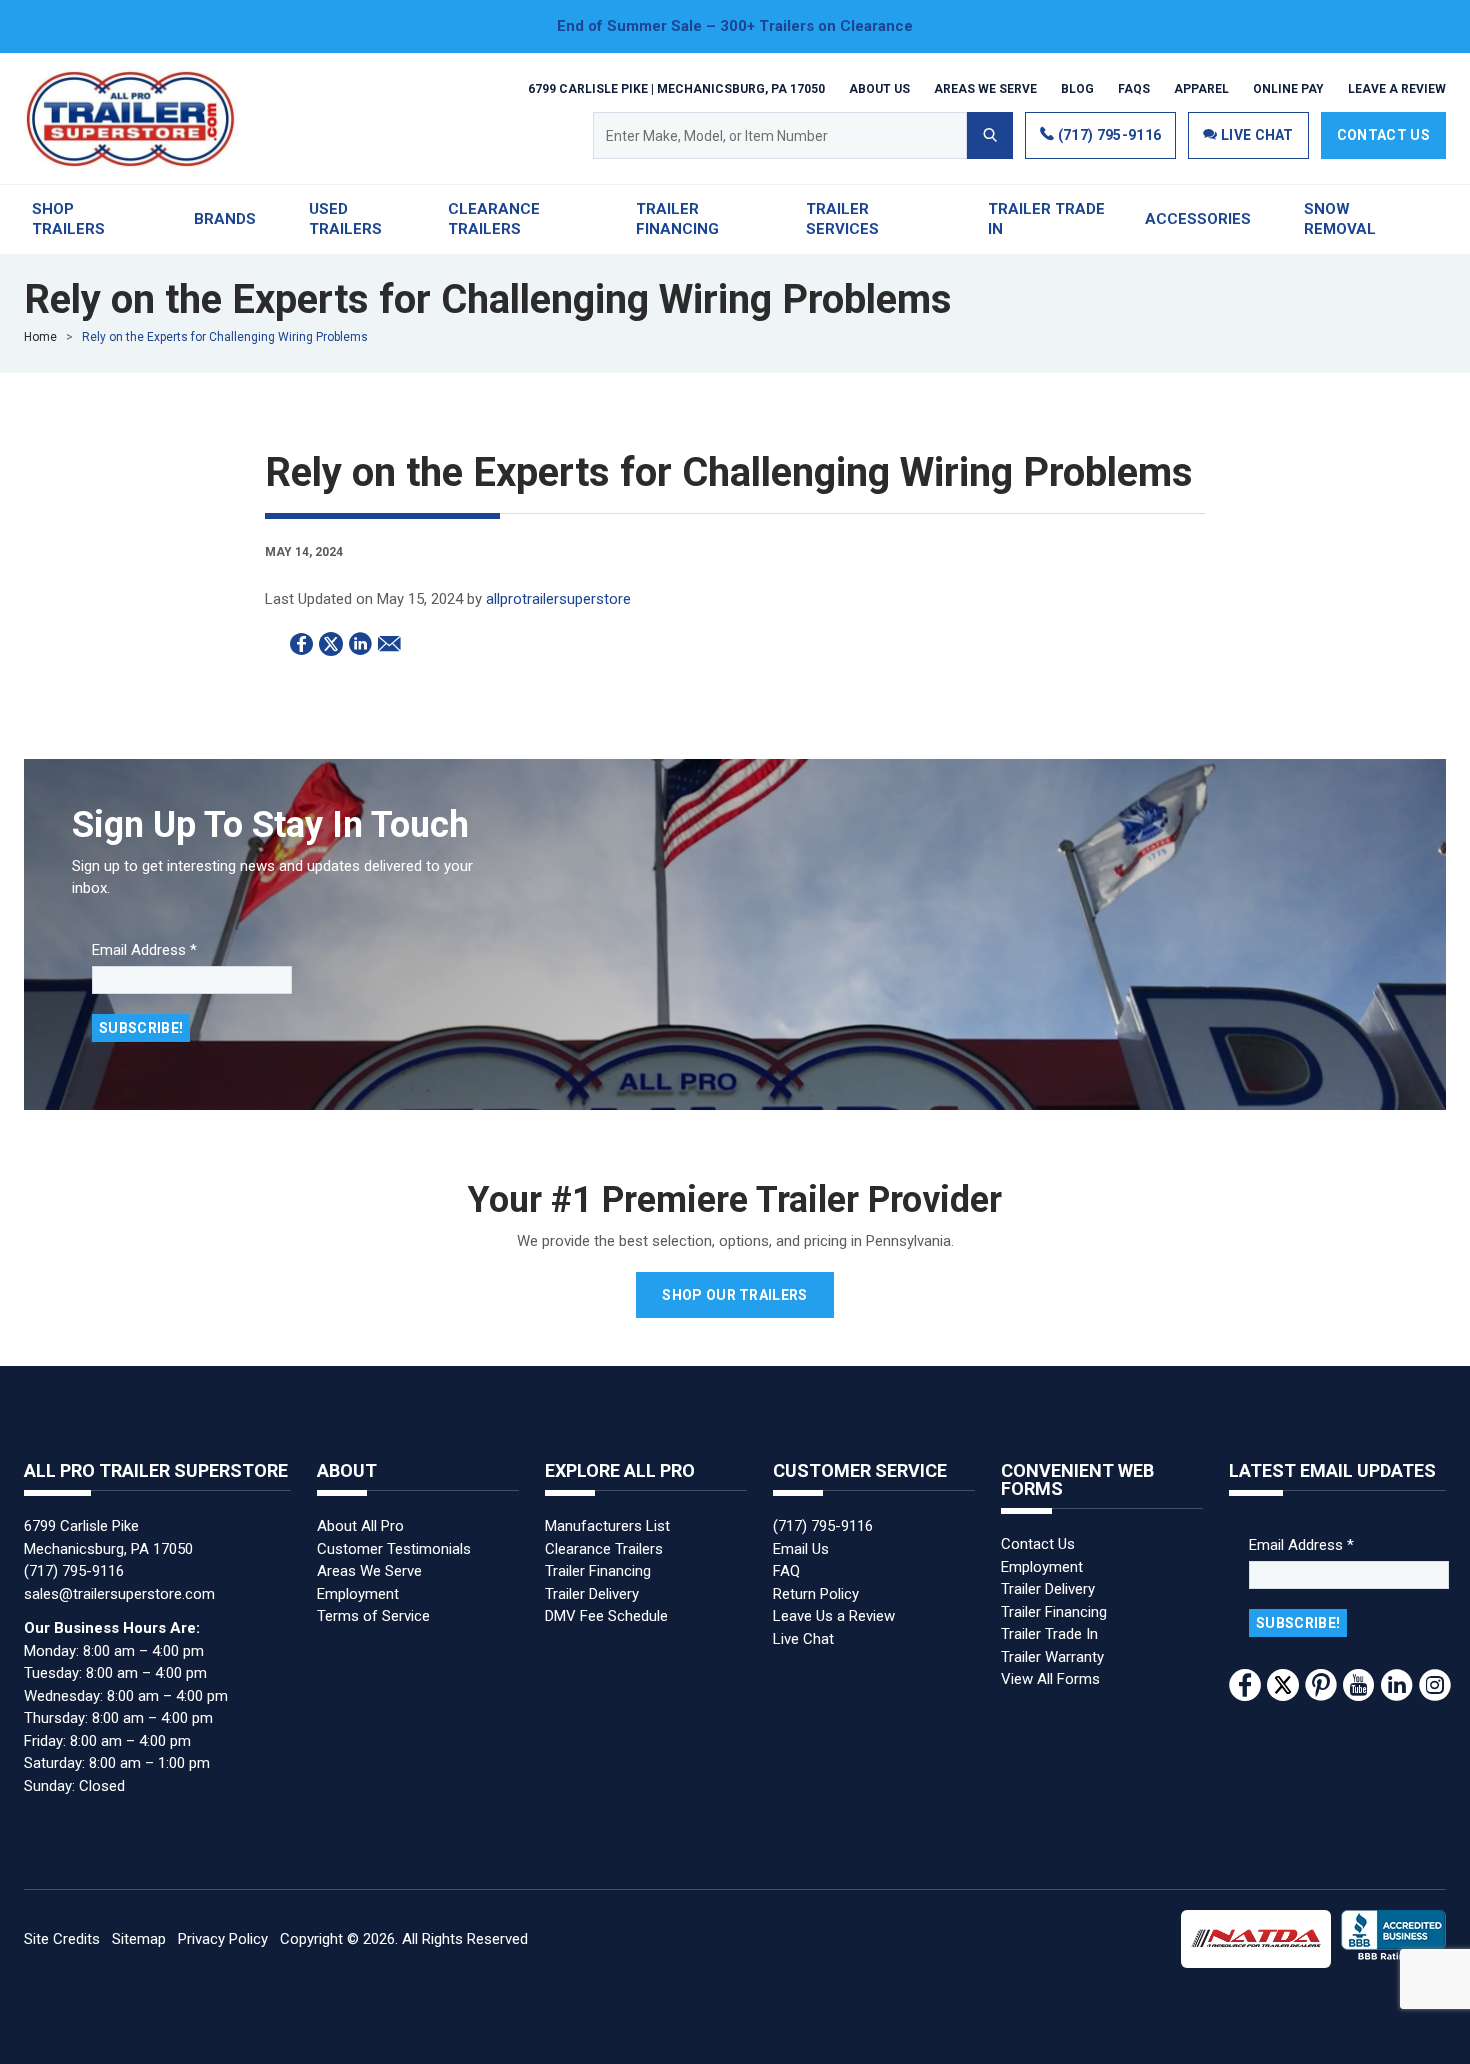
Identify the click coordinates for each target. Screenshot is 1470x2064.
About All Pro (360, 1526)
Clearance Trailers (604, 1549)
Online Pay (1288, 88)
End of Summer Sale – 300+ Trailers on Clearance (735, 26)
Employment (358, 1594)
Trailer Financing (598, 1571)
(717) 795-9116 (1107, 135)
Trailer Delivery (592, 1594)
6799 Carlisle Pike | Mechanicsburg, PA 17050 (676, 88)
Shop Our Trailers (734, 1295)
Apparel (1201, 88)
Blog (1077, 88)
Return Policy (816, 1594)
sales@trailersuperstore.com (119, 1594)
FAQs (1134, 88)
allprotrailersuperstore (558, 599)
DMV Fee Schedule (606, 1616)
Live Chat (803, 1639)
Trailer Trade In (1049, 1634)
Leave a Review (1397, 88)
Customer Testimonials (394, 1549)
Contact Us (1383, 135)
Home (40, 337)
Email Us (801, 1549)
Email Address (144, 950)
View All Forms (1050, 1679)
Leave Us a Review (834, 1616)
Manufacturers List (607, 1526)
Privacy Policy (223, 1939)
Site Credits (62, 1939)
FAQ (786, 1571)
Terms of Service (373, 1616)
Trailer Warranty (1052, 1657)
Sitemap (139, 1939)
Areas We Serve (985, 88)
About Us (879, 88)
